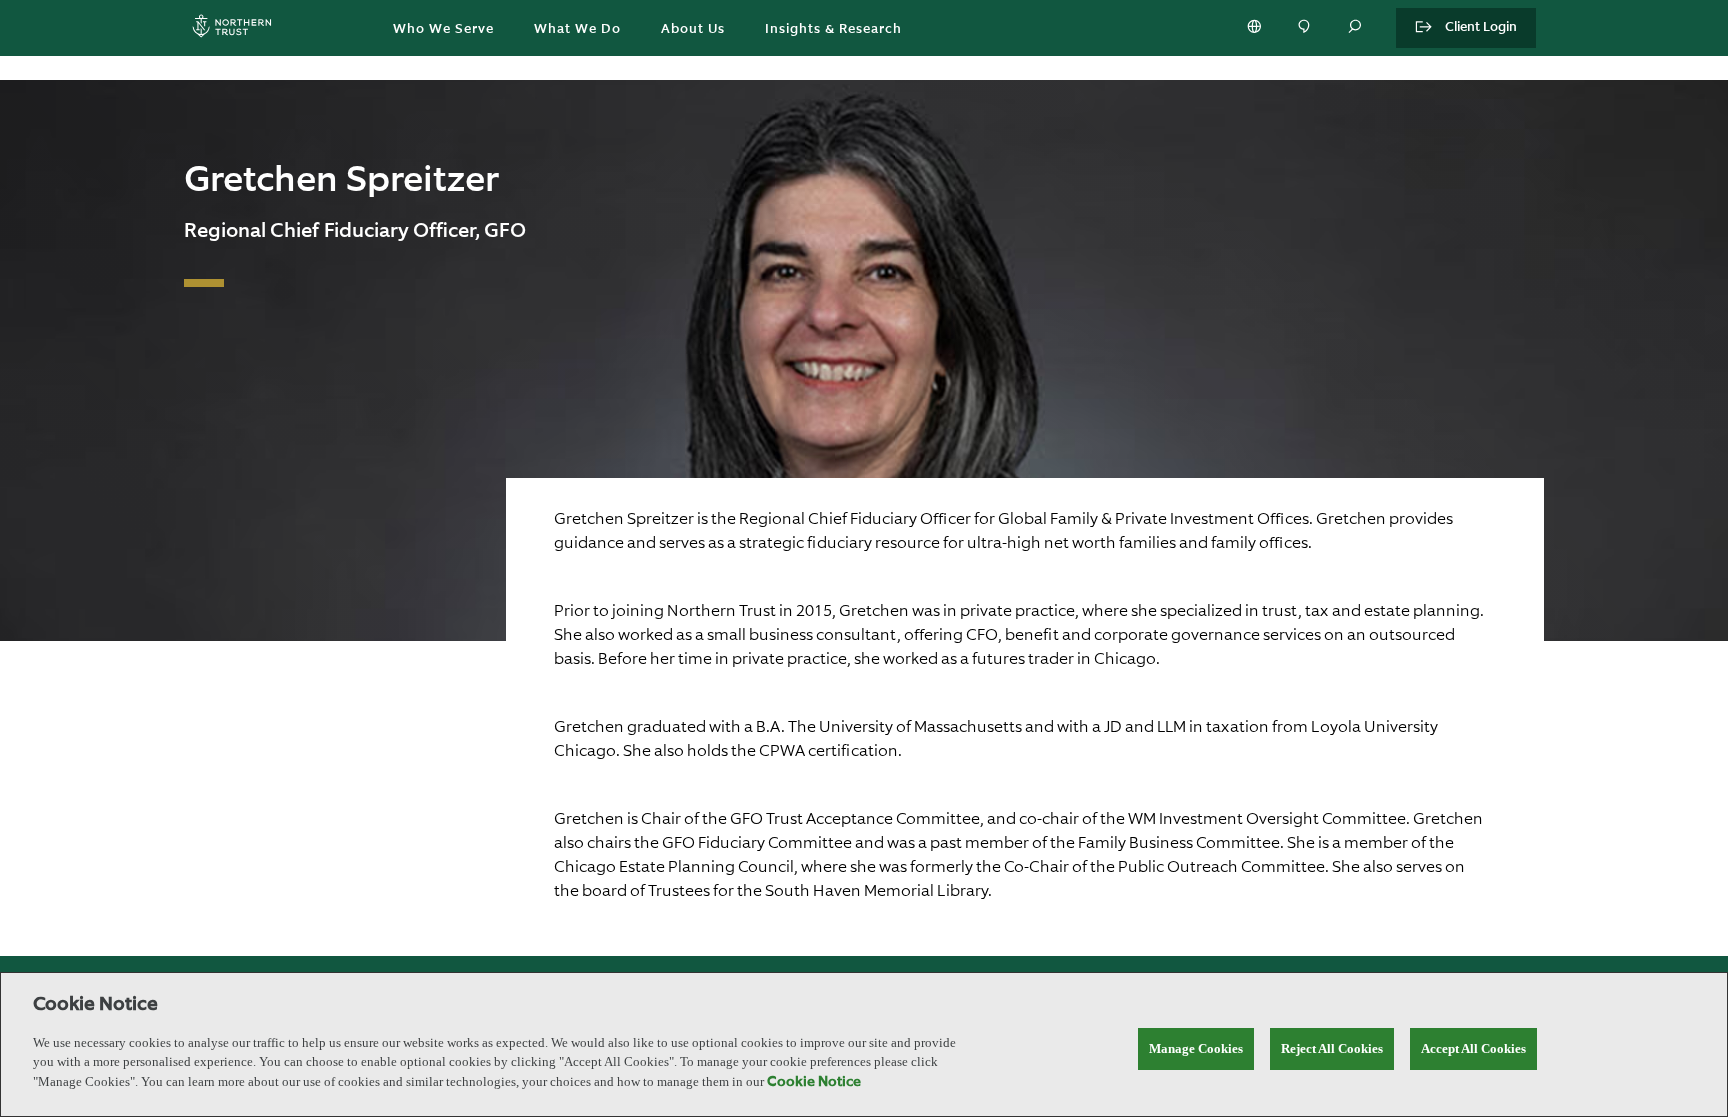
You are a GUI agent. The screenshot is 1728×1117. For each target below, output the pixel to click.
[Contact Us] (1306, 28)
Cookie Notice (814, 1082)
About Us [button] (693, 29)
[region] (864, 1044)
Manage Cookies (1196, 1048)
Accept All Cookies (1473, 1048)
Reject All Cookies (1332, 1048)
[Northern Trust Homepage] (237, 28)
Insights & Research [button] (833, 29)
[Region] (1256, 28)
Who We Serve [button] (443, 29)
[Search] (1356, 28)
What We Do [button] (577, 29)
